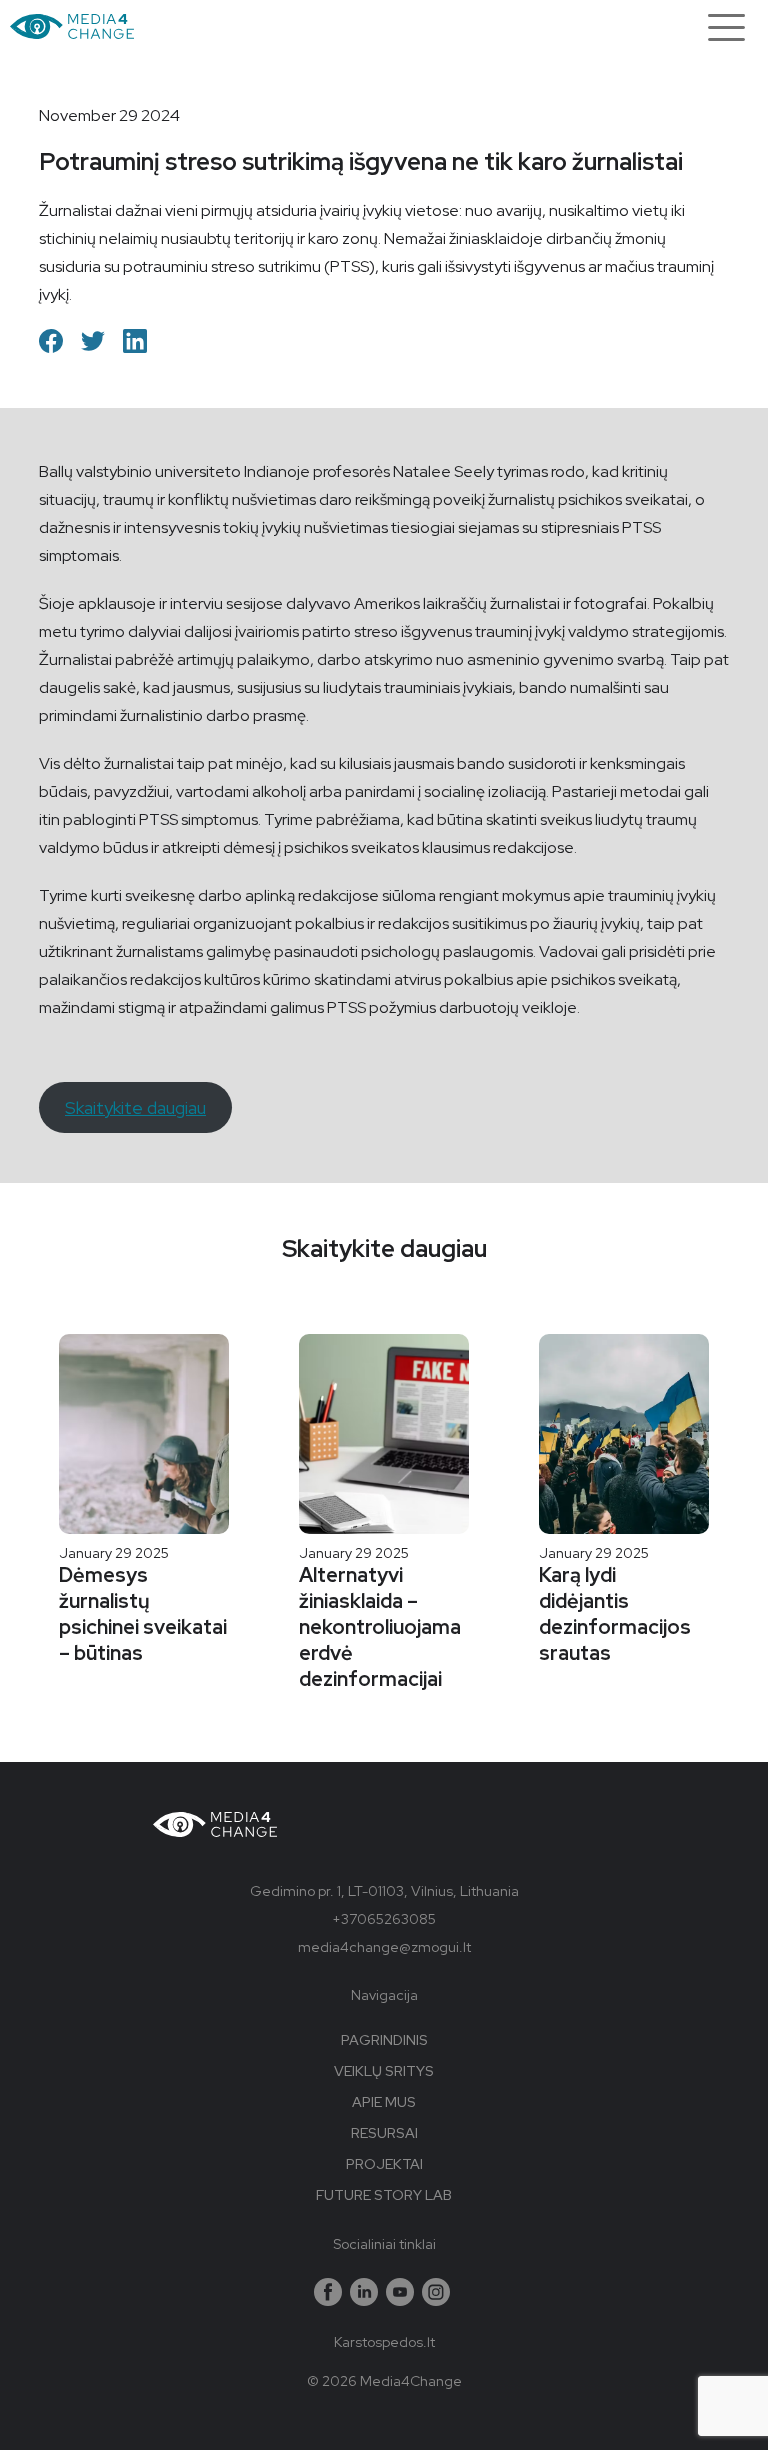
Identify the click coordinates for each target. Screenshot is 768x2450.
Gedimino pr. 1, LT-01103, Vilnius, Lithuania (384, 1891)
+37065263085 (384, 1919)
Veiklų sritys (384, 2071)
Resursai (384, 2133)
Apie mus (384, 2102)
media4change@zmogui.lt (384, 1947)
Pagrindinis (384, 2040)
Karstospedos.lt (384, 2342)
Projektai (384, 2164)
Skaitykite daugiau (135, 1107)
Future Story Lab (384, 2195)
